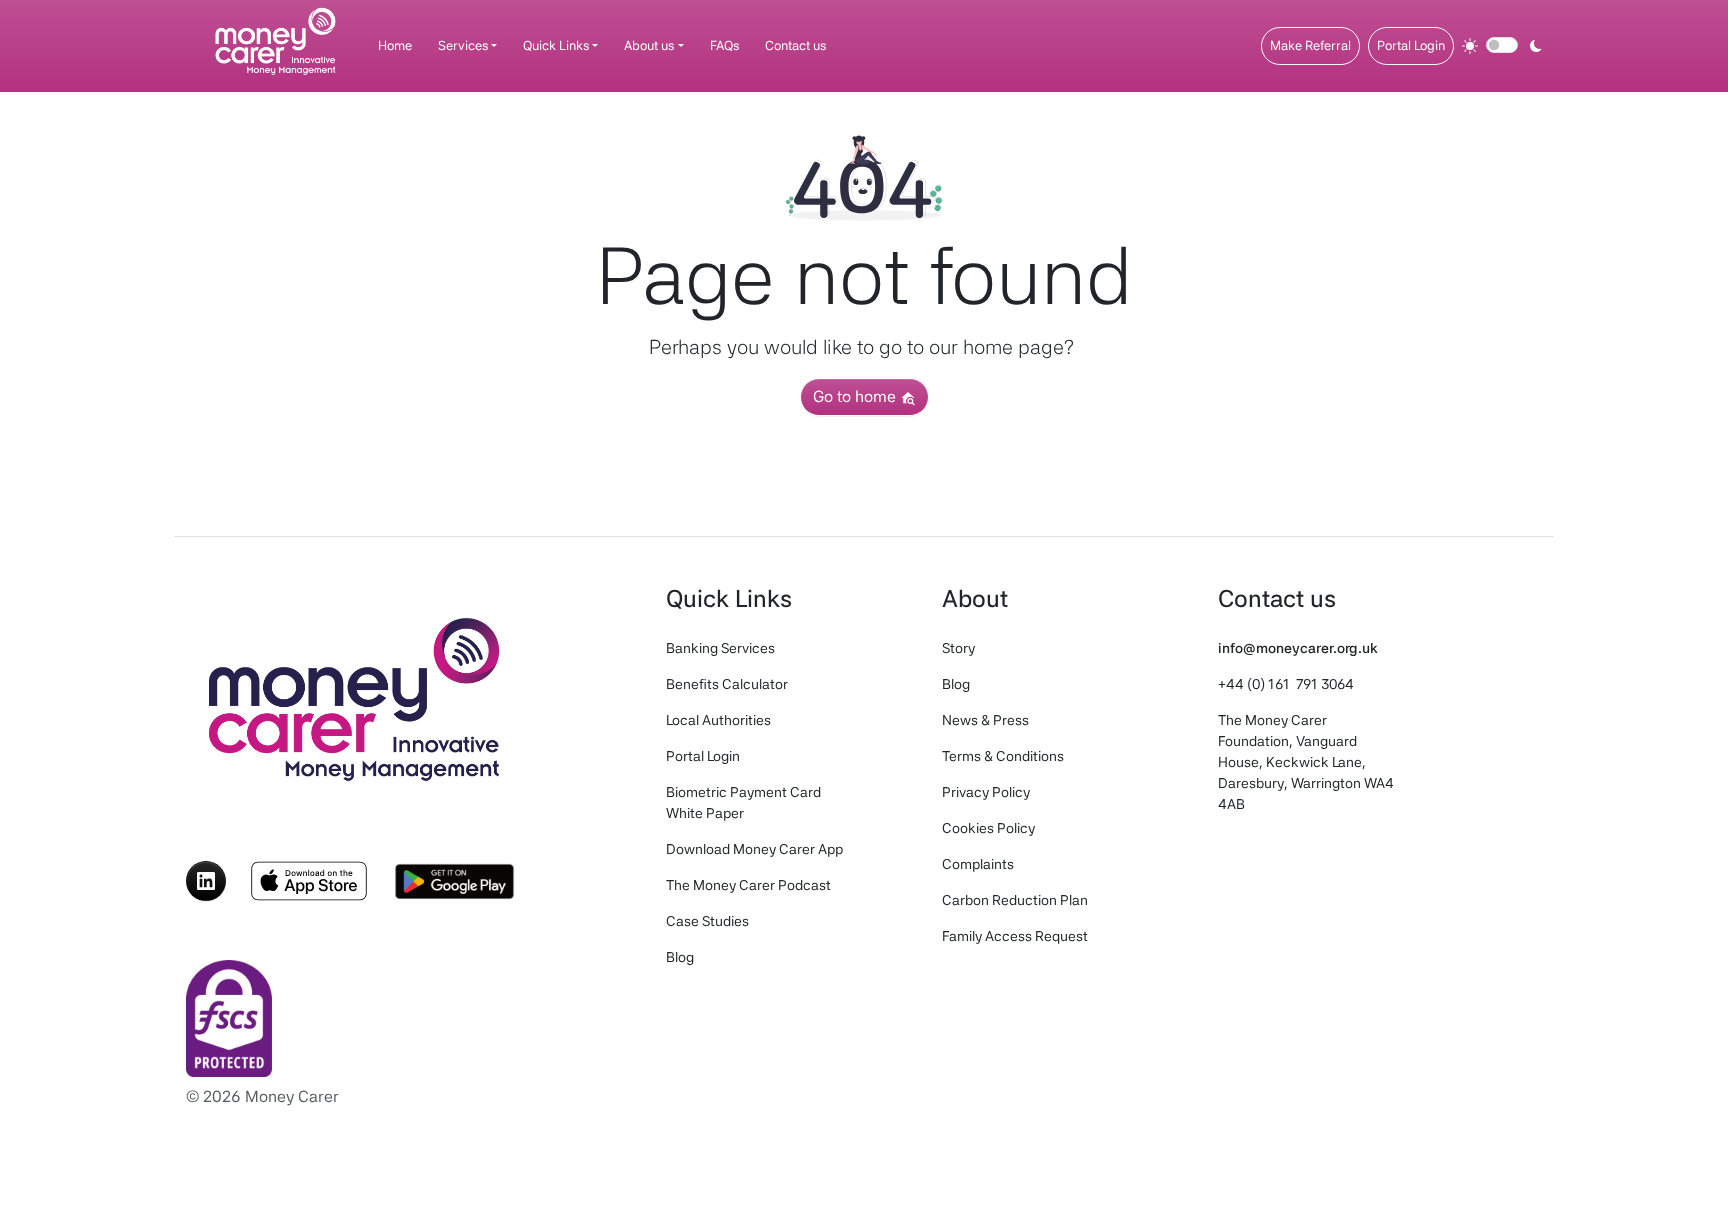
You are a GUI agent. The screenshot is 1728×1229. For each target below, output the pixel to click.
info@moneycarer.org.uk (1298, 648)
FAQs (724, 45)
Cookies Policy (988, 828)
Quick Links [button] (556, 45)
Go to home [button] (856, 396)
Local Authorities (718, 720)
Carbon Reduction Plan (1015, 900)
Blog (680, 957)
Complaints (978, 864)
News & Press (985, 720)
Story (958, 648)
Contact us (795, 45)
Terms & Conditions (1003, 756)
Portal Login (1411, 45)
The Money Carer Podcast (748, 885)
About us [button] (649, 45)
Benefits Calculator (727, 684)
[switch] (1502, 45)
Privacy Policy (986, 792)
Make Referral (1310, 45)
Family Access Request (1015, 936)
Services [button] (463, 45)
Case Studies (707, 921)
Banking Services (720, 648)
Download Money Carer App (754, 849)
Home (395, 45)
